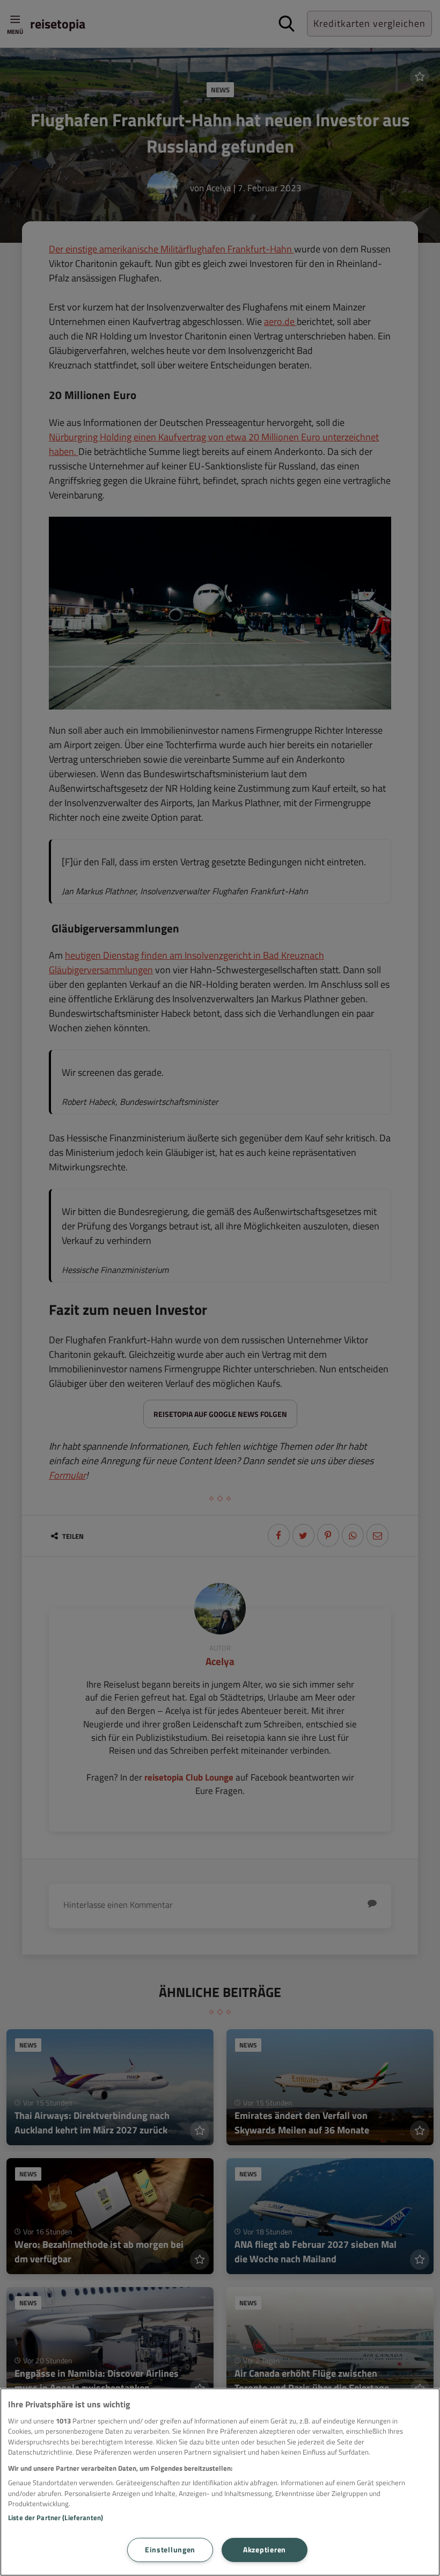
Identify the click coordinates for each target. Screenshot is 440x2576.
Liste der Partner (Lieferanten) (56, 2517)
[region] (220, 2482)
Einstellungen (170, 2550)
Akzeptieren (265, 2550)
